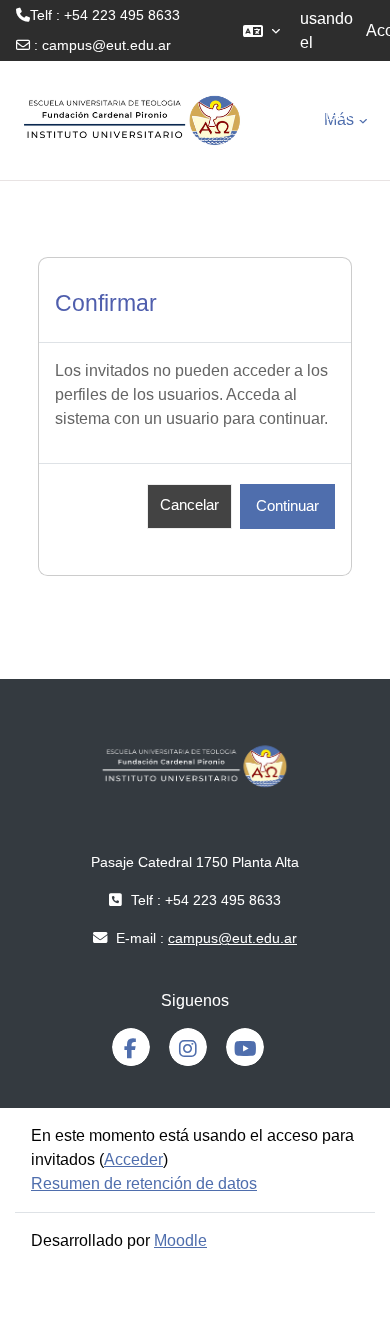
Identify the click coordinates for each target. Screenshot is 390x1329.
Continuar (287, 506)
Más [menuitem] (339, 119)
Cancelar (189, 505)
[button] (261, 30)
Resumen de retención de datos (144, 1183)
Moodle (180, 1240)
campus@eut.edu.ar (106, 45)
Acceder (133, 1159)
